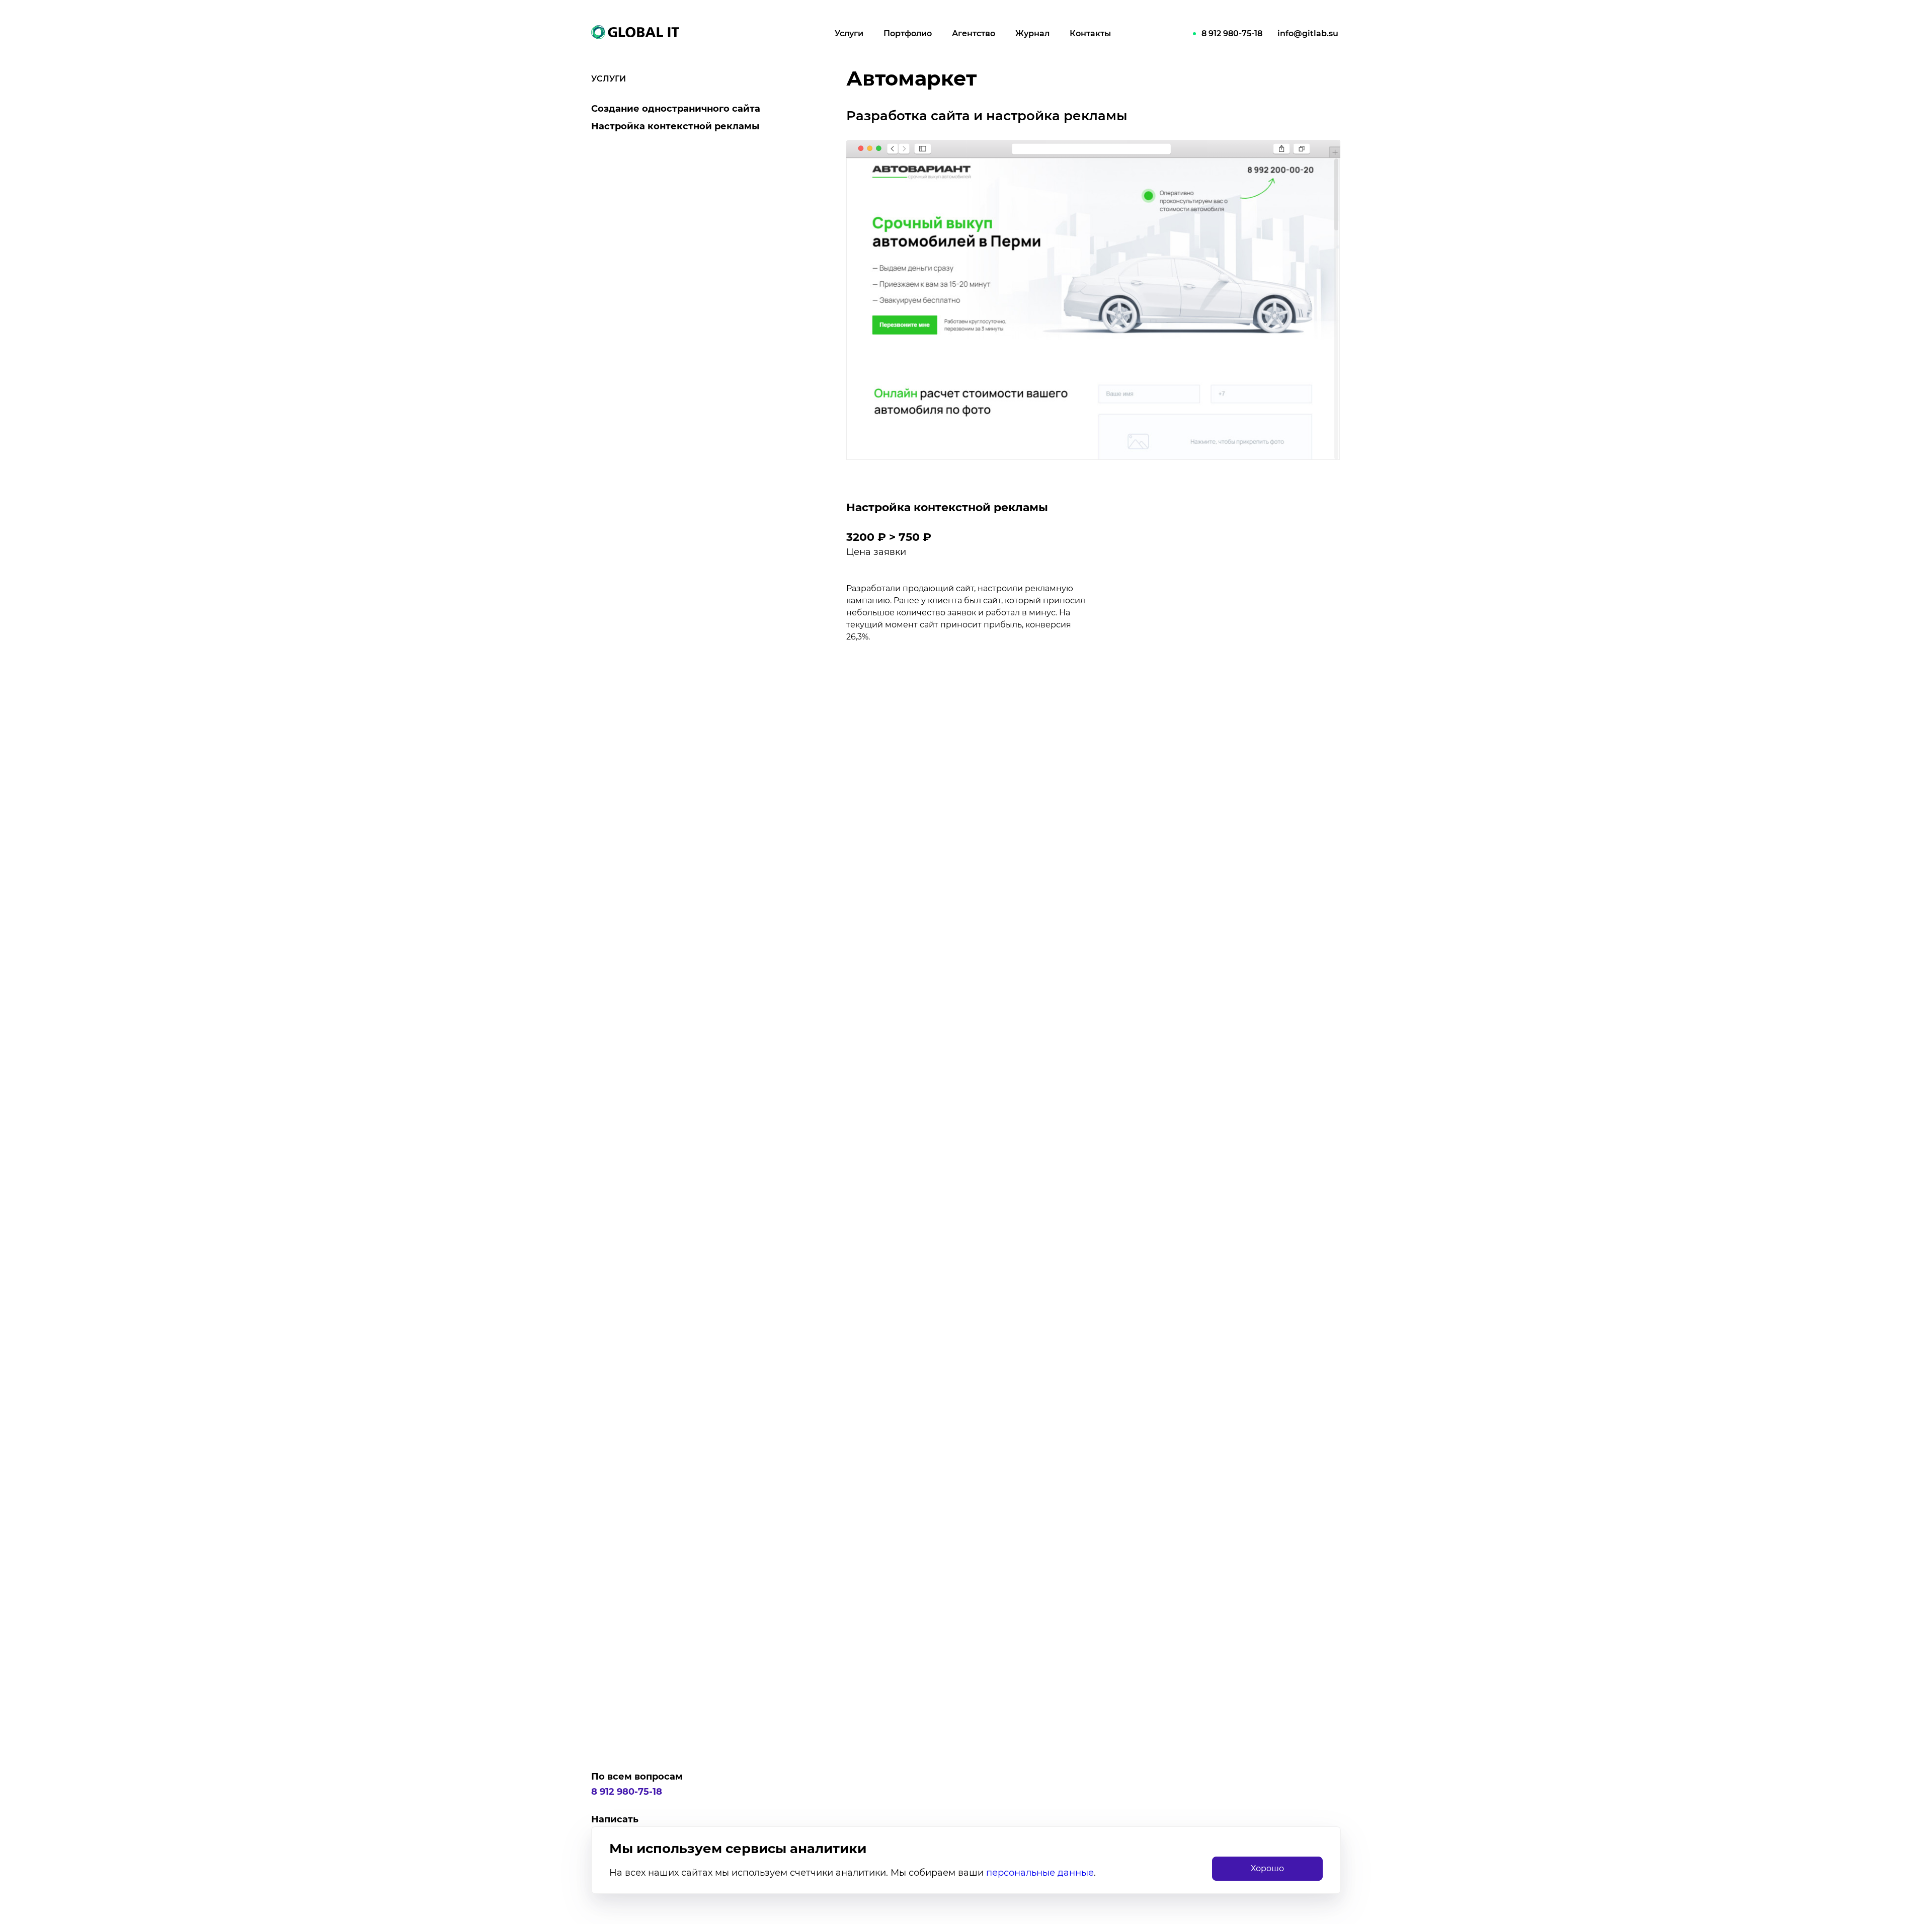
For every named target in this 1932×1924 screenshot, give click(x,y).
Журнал (1032, 33)
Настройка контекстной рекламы (675, 126)
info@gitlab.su (1308, 33)
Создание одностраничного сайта (676, 109)
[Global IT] (647, 32)
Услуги (849, 33)
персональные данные (1040, 1873)
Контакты (1090, 33)
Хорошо (1267, 1868)
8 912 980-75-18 (1232, 33)
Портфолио (908, 33)
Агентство (974, 33)
